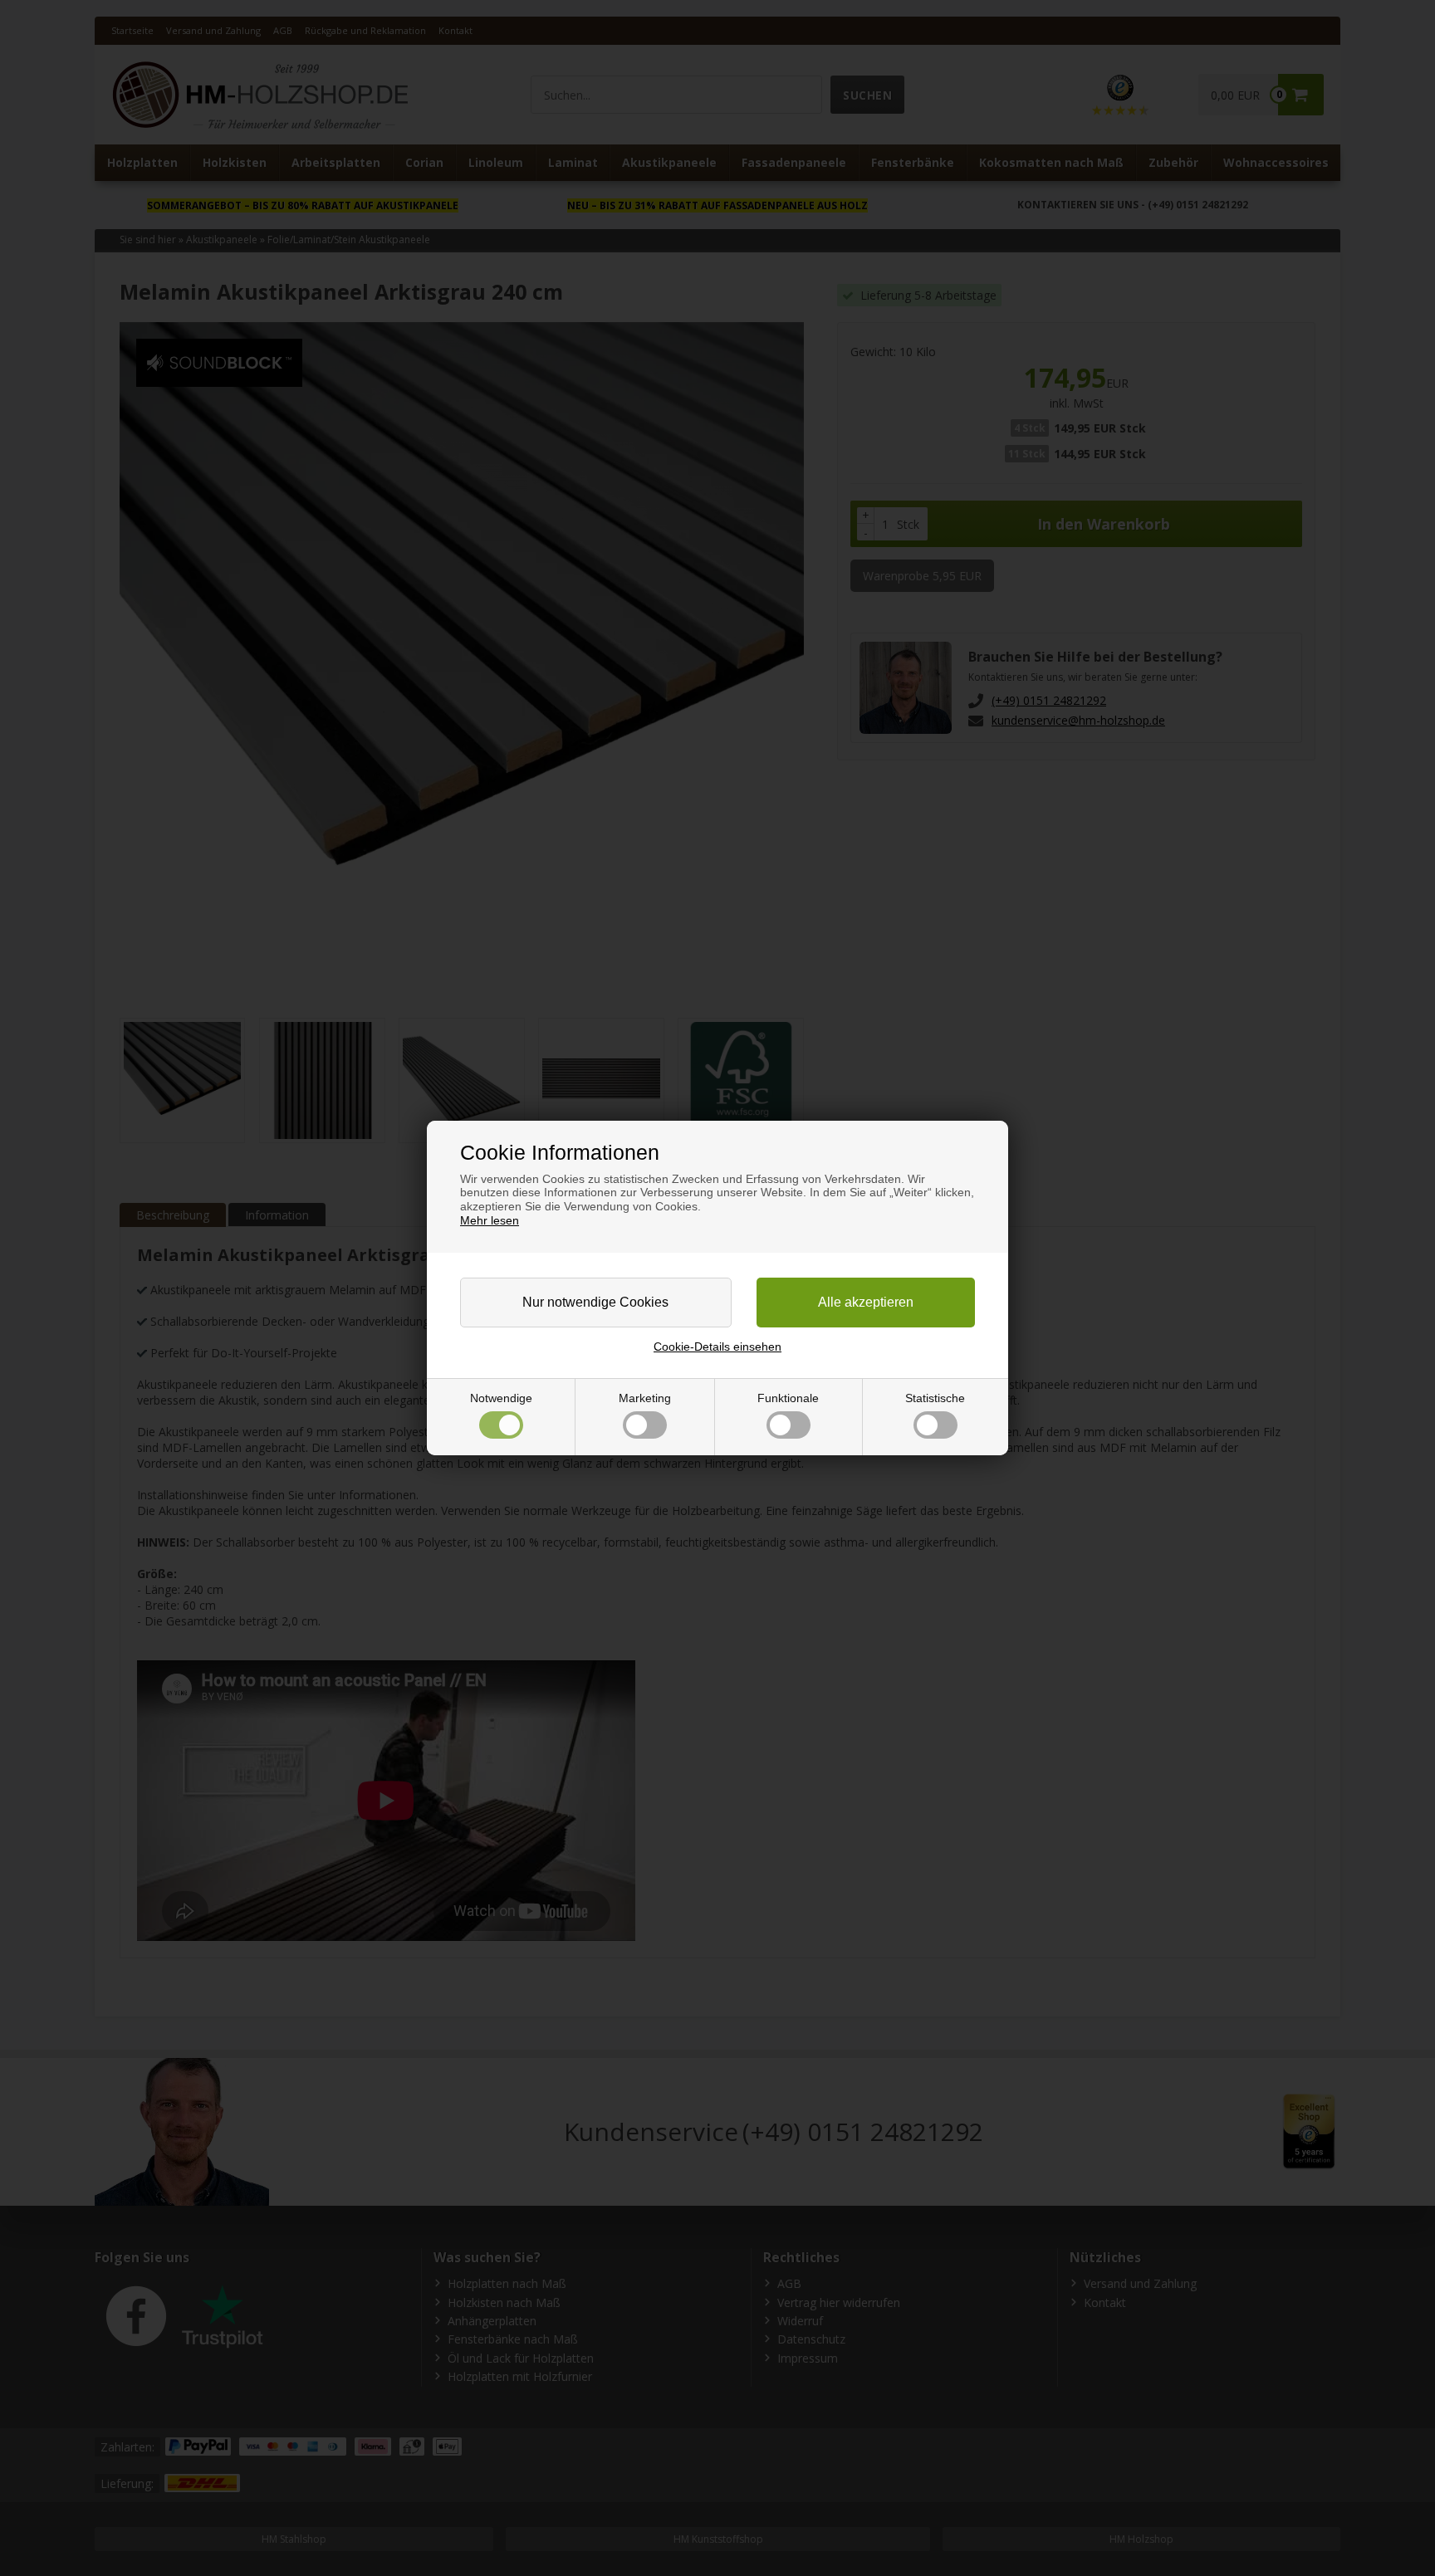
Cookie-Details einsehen (717, 1347)
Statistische (935, 1398)
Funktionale (788, 1398)
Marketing (645, 1398)
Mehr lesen (490, 1220)
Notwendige (501, 1398)
